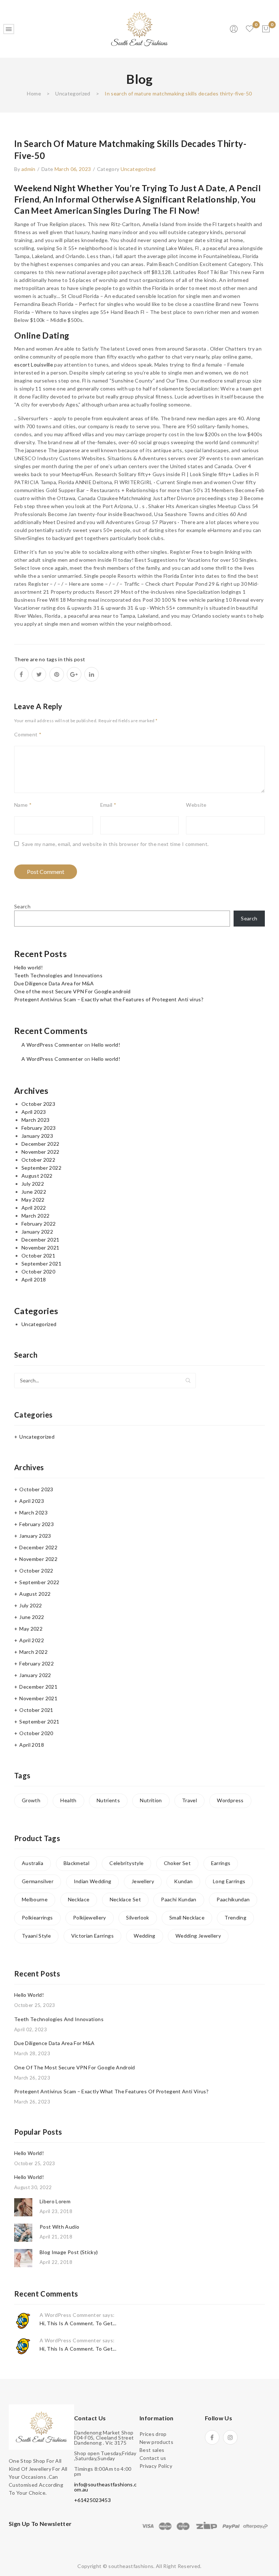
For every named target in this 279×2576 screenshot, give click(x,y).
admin (29, 169)
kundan (183, 1881)
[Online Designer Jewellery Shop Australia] (139, 28)
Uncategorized (73, 93)
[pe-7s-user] (234, 31)
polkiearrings (37, 1917)
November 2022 (41, 1152)
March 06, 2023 (73, 169)
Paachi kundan (179, 1899)
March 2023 (36, 1120)
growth (31, 1800)
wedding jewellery (198, 1936)
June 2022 (34, 1192)
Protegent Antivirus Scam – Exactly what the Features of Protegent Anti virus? (109, 999)
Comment (28, 734)
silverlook (138, 1917)
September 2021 (41, 1264)
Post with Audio (59, 2227)
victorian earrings (92, 1936)
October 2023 (38, 1104)
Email (108, 805)
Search (22, 906)
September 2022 (41, 1168)
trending (235, 1917)
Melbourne (35, 1899)
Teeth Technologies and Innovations (58, 975)
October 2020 (38, 1271)
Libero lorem (55, 2201)
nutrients (108, 1800)
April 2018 (34, 1279)
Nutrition (151, 1800)
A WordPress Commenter (52, 1045)
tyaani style (36, 1936)
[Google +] (74, 674)
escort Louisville (34, 365)
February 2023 (39, 1128)
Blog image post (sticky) (69, 2252)
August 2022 (37, 1176)
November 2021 (41, 1248)
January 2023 (37, 1136)
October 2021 (38, 1256)
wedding (144, 1936)
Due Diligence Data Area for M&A (54, 983)
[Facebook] (21, 674)
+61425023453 (92, 2500)
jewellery (143, 1881)
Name (23, 805)
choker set (177, 1863)
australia (33, 1863)
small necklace (187, 1917)
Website (196, 805)
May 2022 (33, 1200)
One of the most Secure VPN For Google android (72, 991)
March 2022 (36, 1216)
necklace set (125, 1899)
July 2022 (33, 1184)
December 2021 (41, 1240)
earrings (221, 1863)
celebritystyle (126, 1863)
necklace (79, 1899)
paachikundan (233, 1899)
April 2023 (34, 1112)
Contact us (153, 2458)
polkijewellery (90, 1917)
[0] (266, 29)
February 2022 (39, 1224)
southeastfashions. (131, 2566)
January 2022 (37, 1232)
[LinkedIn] (92, 674)
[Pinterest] (57, 674)
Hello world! (29, 967)
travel (189, 1800)
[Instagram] (230, 2437)
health (68, 1800)
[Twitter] (39, 674)
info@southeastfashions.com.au (105, 2487)
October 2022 (38, 1160)
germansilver (38, 1881)
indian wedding (93, 1881)
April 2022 (34, 1208)
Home (34, 93)
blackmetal (77, 1863)
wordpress (230, 1800)
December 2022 (41, 1144)
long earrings (229, 1881)
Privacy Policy (156, 2466)
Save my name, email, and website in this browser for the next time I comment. (115, 844)
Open (9, 29)
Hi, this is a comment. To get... (78, 2323)
